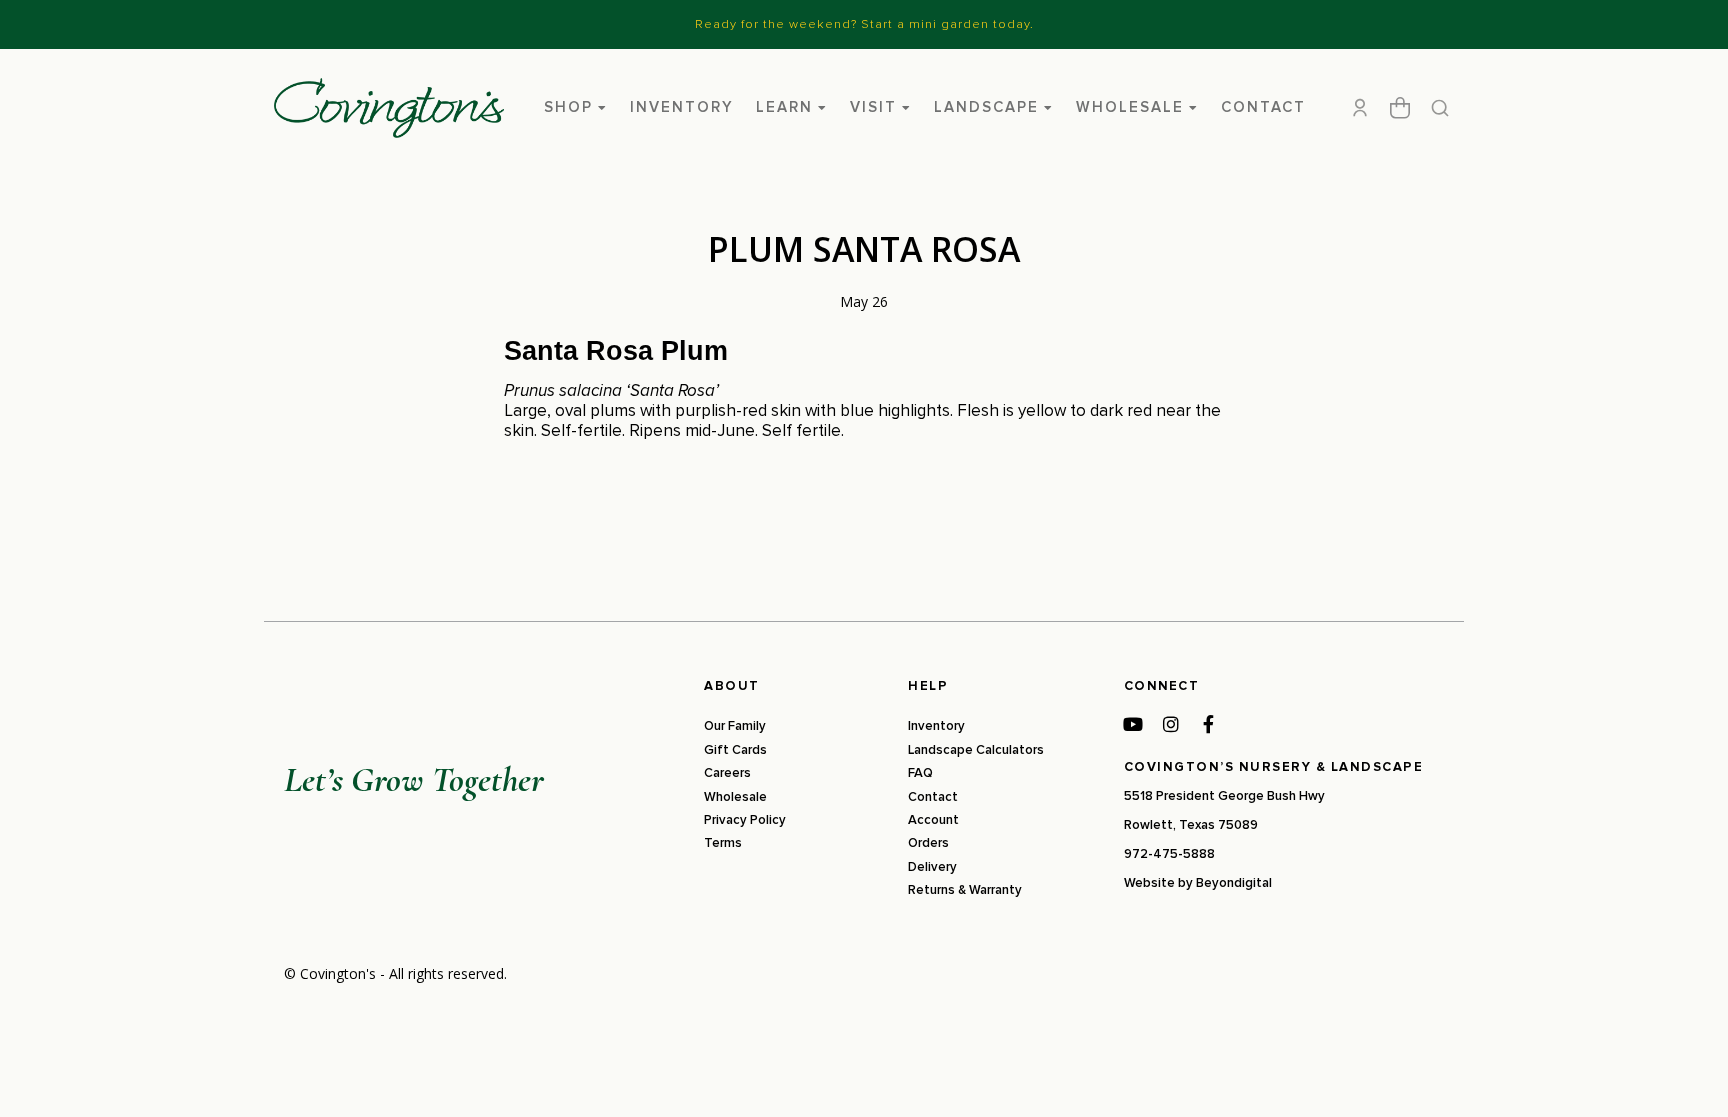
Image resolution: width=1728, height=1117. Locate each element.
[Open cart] (1400, 108)
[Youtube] (1133, 724)
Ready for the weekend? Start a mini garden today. (864, 24)
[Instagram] (1171, 724)
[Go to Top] (1687, 1076)
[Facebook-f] (1209, 724)
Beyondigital (1234, 883)
